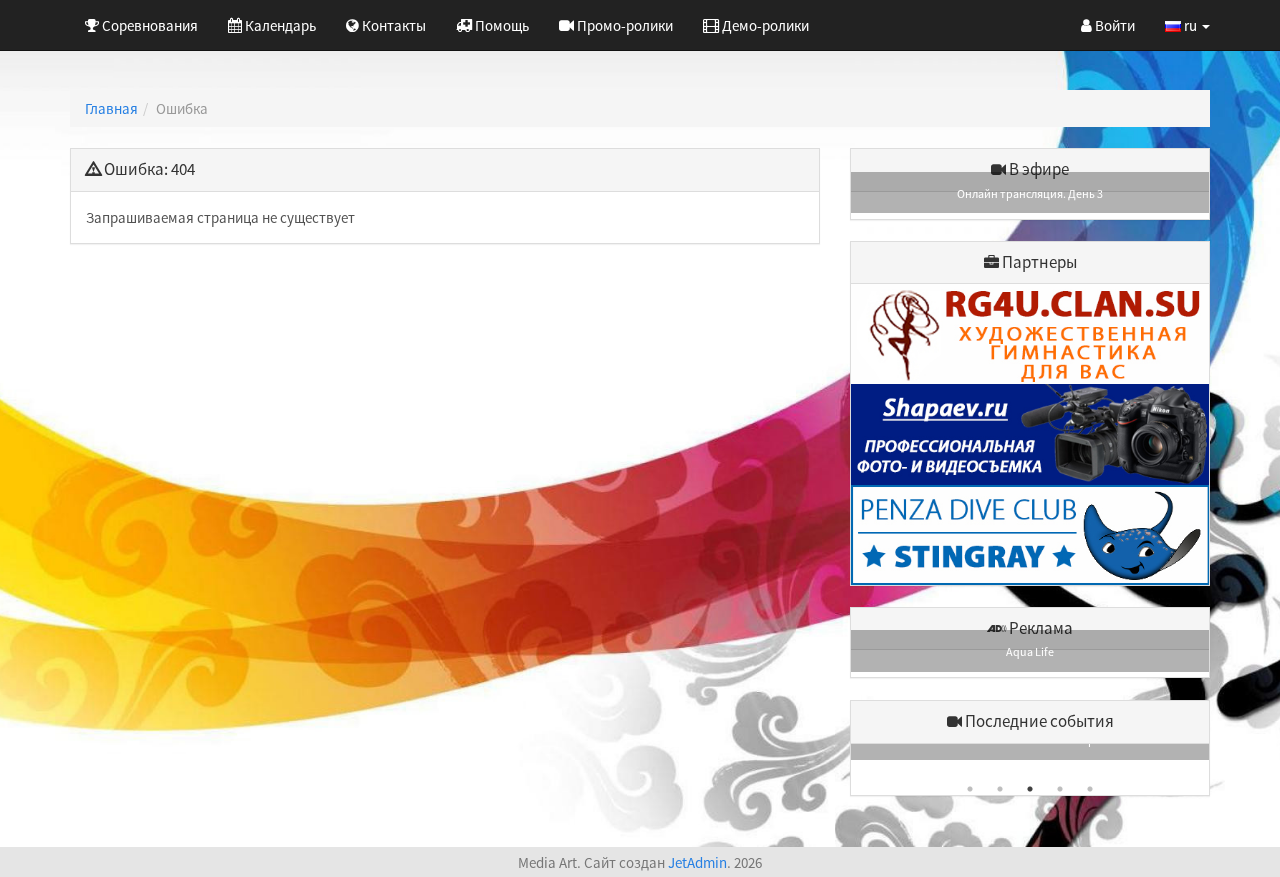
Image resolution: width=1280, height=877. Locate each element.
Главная (111, 108)
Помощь (500, 25)
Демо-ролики (764, 25)
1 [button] (970, 789)
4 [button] (1060, 789)
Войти (1113, 25)
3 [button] (1030, 789)
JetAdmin (697, 862)
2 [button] (1000, 789)
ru (1190, 25)
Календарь (279, 25)
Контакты (392, 25)
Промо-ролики (623, 25)
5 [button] (1090, 789)
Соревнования (148, 25)
